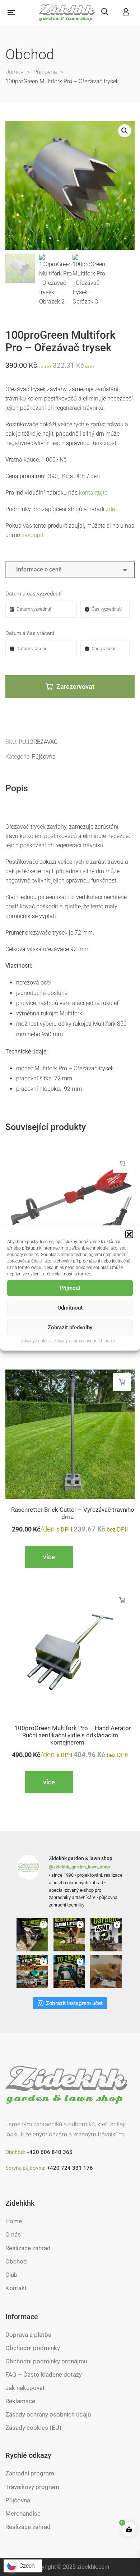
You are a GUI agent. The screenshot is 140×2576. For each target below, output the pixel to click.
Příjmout (70, 1288)
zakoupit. (33, 535)
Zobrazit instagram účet (74, 2003)
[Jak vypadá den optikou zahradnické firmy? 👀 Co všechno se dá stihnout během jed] (33, 1972)
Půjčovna (44, 757)
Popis (17, 788)
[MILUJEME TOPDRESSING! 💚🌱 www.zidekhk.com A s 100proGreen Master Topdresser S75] (33, 1935)
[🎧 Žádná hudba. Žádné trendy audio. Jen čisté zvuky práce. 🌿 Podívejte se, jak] (107, 1935)
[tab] (70, 789)
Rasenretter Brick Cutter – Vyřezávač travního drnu (73, 1513)
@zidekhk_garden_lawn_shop (79, 1867)
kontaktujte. (94, 493)
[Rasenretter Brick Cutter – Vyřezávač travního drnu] (70, 1434)
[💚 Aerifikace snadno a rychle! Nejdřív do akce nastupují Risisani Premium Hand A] (70, 1935)
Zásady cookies (36, 1341)
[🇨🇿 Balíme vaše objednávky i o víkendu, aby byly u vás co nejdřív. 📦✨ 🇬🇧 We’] (107, 1972)
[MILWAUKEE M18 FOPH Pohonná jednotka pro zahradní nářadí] (70, 1216)
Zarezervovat (75, 687)
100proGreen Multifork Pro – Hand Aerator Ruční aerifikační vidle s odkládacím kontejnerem (73, 1735)
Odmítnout (70, 1308)
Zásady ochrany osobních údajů (85, 1341)
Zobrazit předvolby (70, 1328)
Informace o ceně (38, 569)
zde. (111, 509)
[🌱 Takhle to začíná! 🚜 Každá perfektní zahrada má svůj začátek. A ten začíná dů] (70, 1972)
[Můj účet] (126, 12)
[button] (129, 1234)
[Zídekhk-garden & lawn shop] (67, 13)
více (122, 1164)
